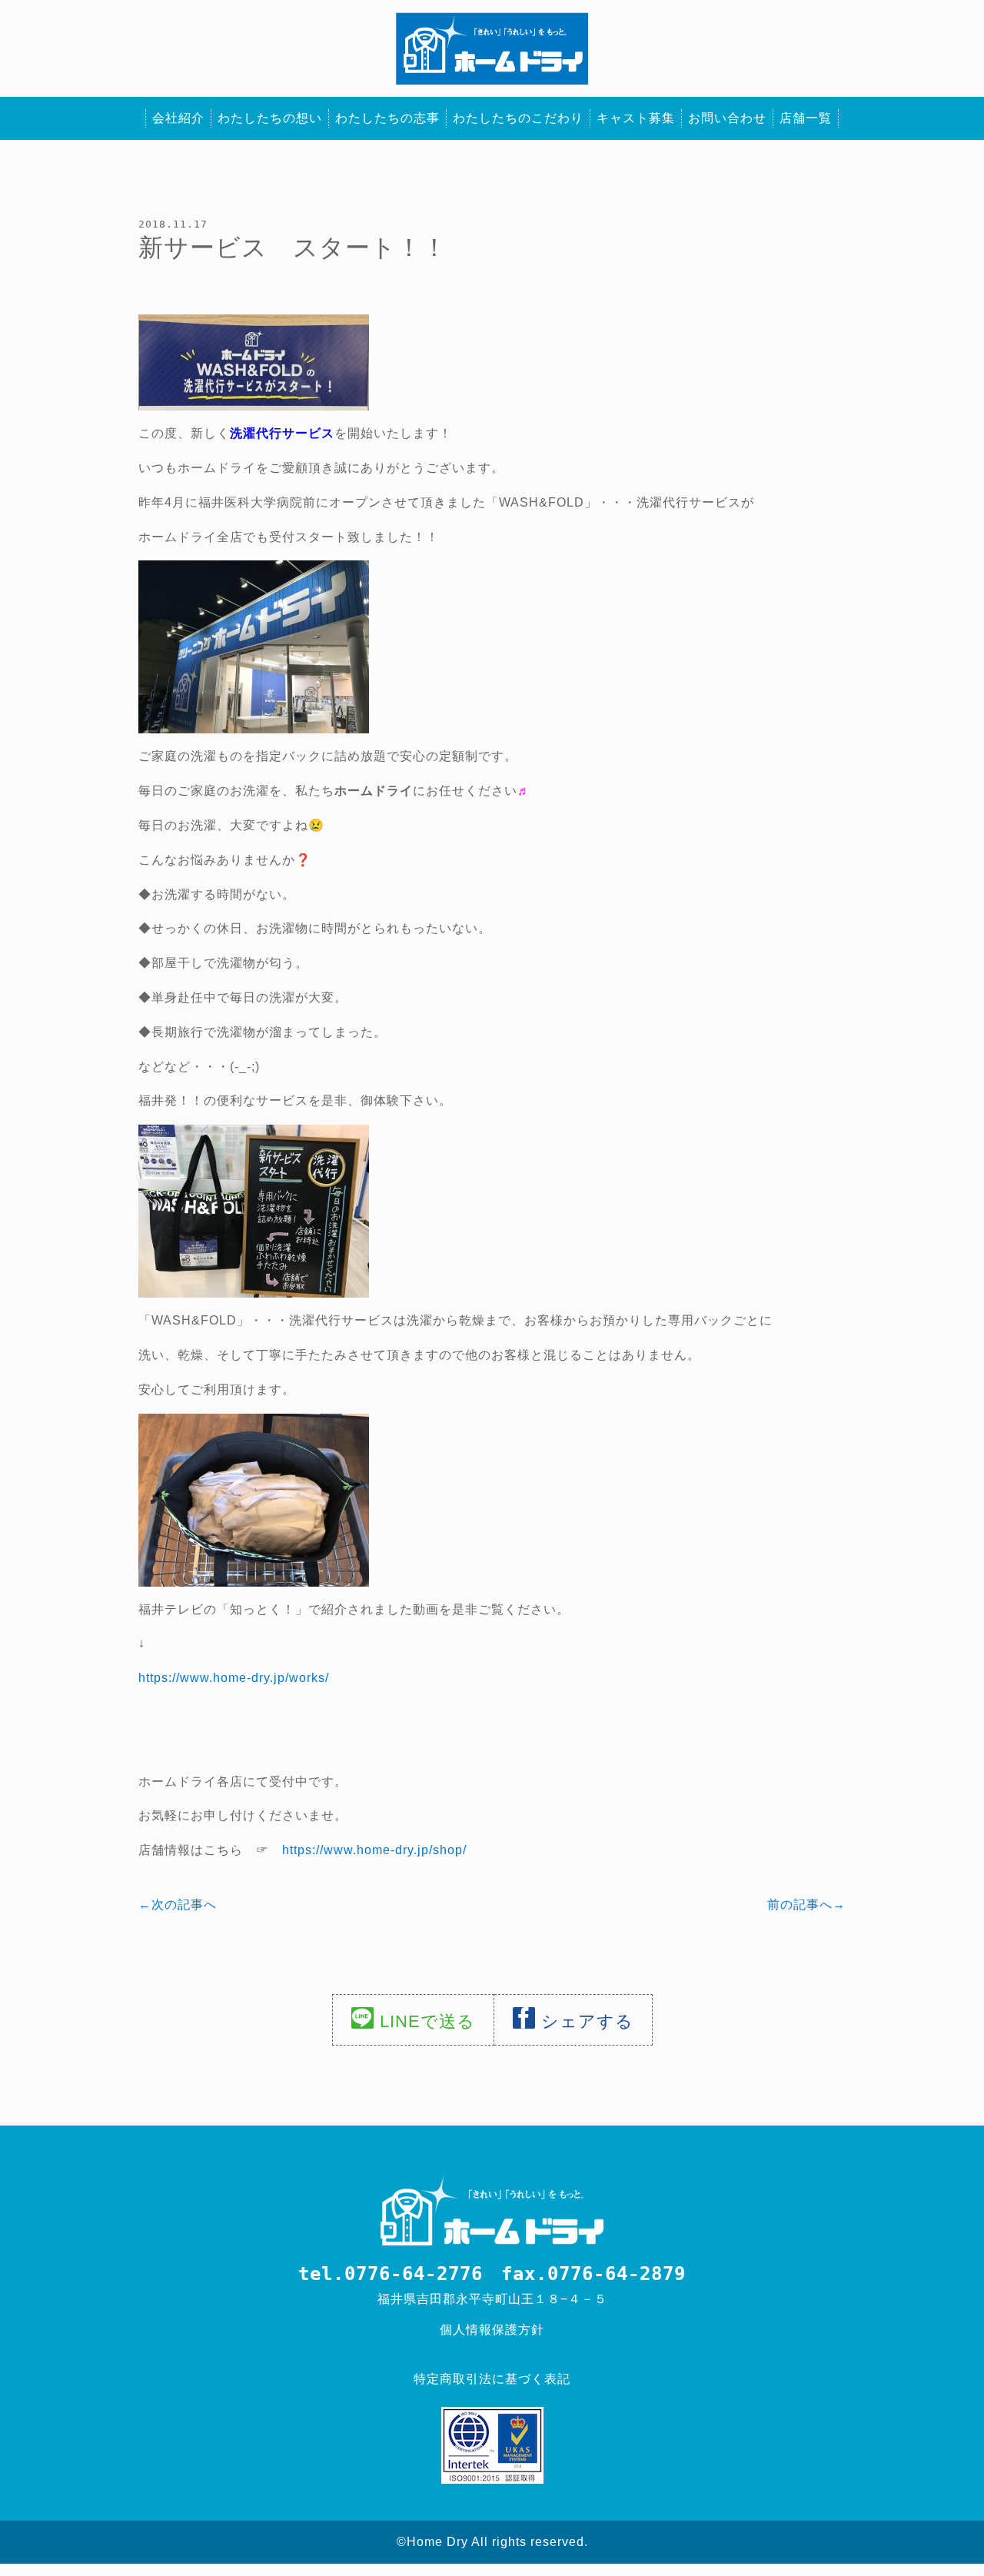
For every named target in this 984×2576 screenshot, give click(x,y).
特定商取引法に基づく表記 (492, 2379)
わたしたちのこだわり (518, 118)
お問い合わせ (727, 118)
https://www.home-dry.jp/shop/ (374, 1850)
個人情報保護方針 (492, 2330)
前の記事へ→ (806, 1905)
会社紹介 (178, 118)
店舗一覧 (806, 118)
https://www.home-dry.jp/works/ (234, 1678)
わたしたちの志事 (387, 118)
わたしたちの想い (270, 118)
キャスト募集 (636, 118)
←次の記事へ (178, 1905)
